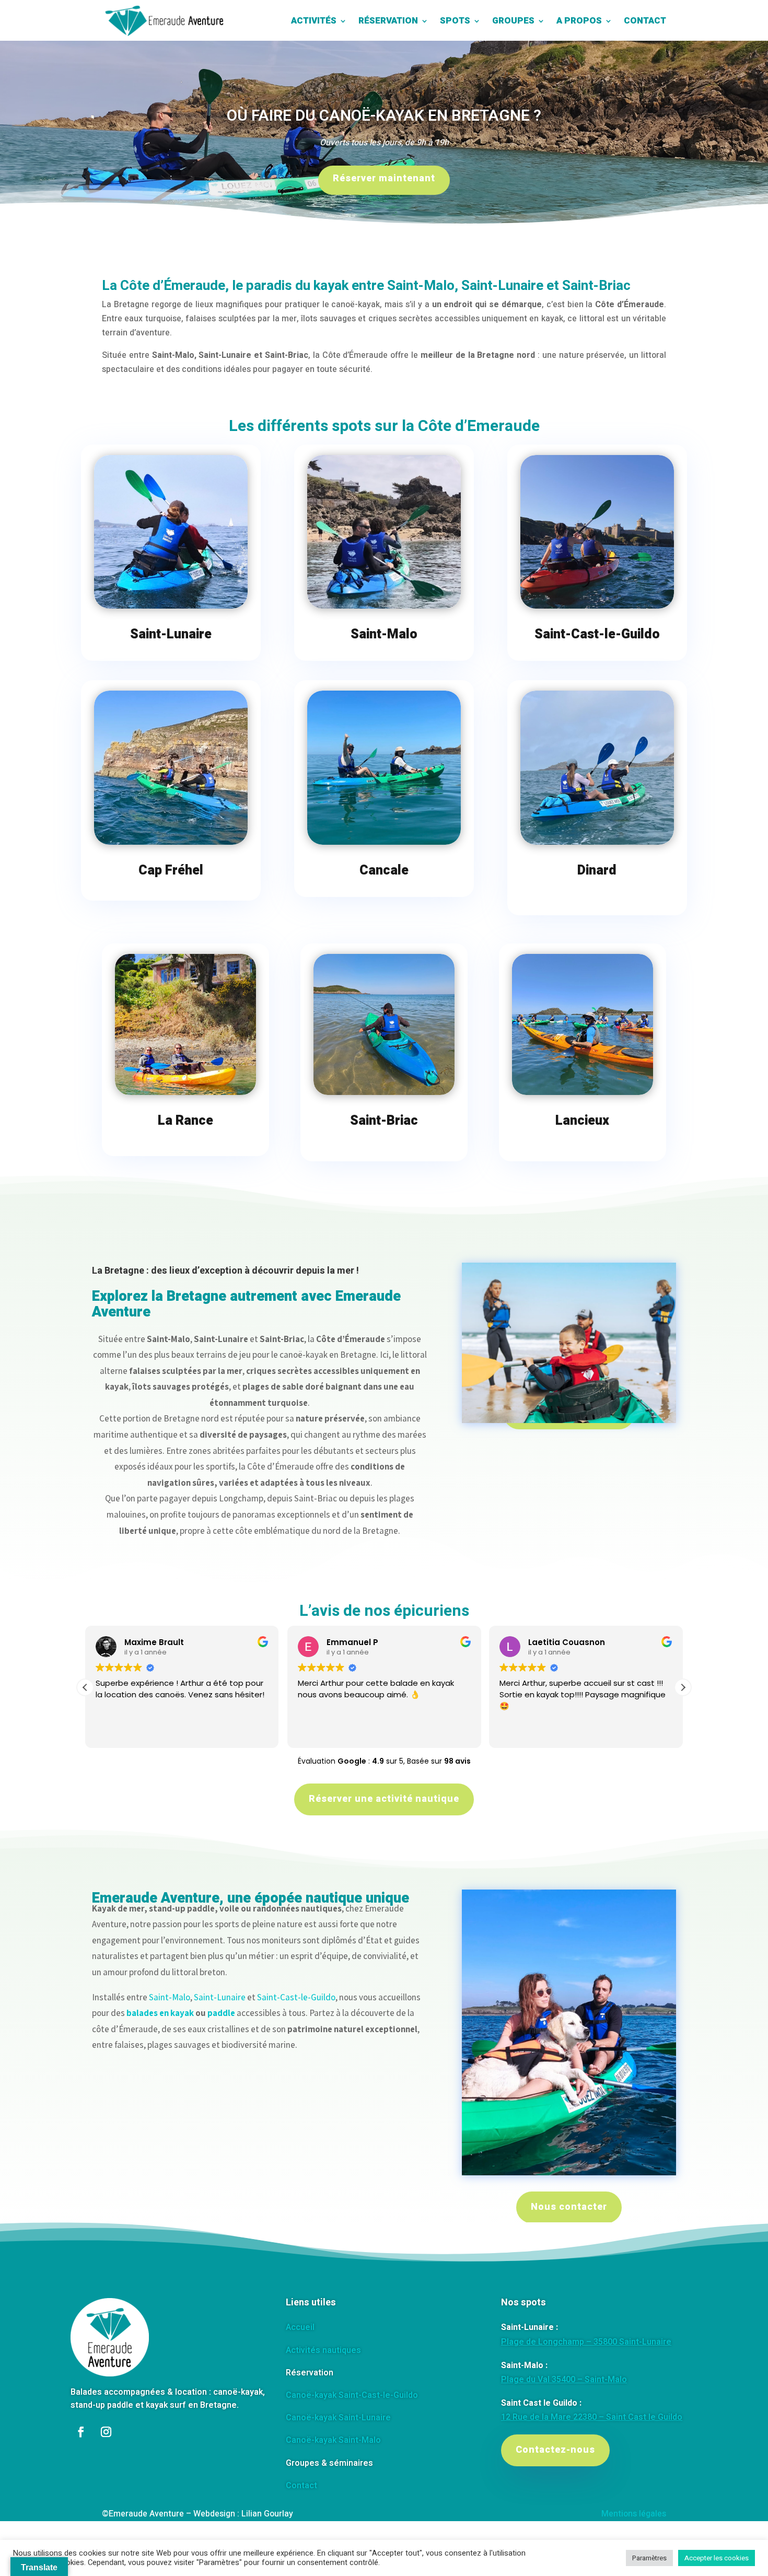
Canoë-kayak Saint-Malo (333, 2440)
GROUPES (513, 21)
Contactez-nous (555, 2450)
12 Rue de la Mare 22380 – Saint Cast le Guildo (592, 2417)
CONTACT (645, 21)
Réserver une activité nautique (384, 1799)
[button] (683, 1687)
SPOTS (455, 21)
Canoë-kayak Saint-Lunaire (338, 2418)
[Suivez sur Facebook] (81, 2432)
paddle (221, 2013)
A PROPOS (579, 21)
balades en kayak (160, 2013)
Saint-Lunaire (220, 1997)
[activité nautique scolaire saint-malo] (569, 1403)
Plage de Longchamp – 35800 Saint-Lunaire (586, 2342)
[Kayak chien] (569, 2173)
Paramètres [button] (649, 2558)
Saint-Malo (170, 1997)
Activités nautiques (323, 2350)
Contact (301, 2486)
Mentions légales (634, 2514)
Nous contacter (569, 2207)
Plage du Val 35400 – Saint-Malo (564, 2380)
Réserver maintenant (384, 178)
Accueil (300, 2327)
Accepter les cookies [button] (717, 2558)
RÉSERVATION (388, 21)
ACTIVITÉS (314, 21)
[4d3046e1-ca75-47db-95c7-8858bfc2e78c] (569, 1474)
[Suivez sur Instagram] (106, 2432)
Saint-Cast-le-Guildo (296, 1997)
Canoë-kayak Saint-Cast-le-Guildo (352, 2395)
